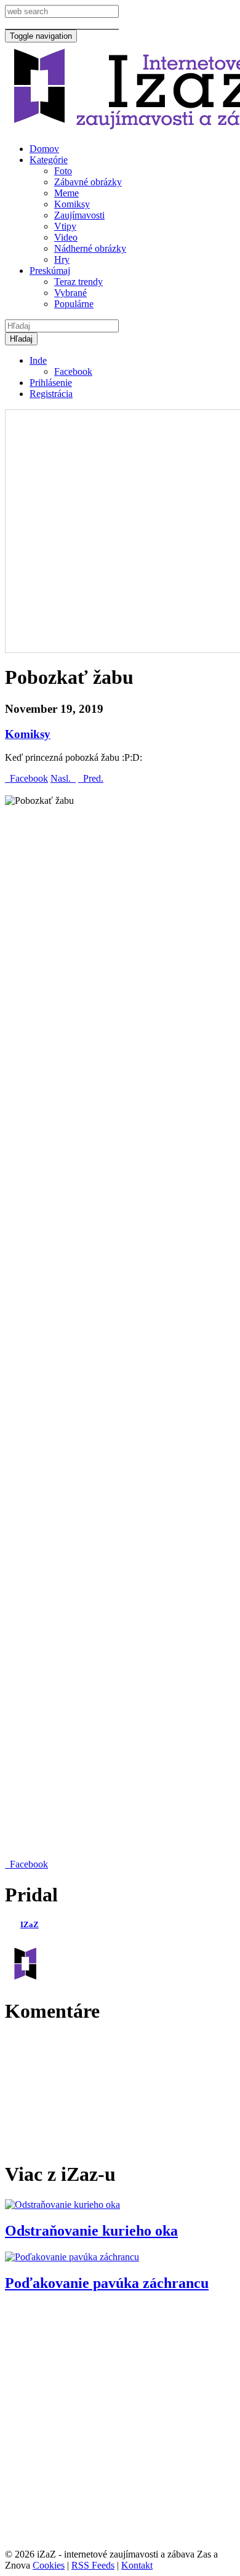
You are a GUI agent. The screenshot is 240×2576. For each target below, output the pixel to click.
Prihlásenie (51, 383)
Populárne (74, 304)
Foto (63, 171)
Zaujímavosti (79, 215)
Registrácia (51, 394)
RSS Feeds (93, 2565)
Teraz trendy (78, 282)
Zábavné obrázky (88, 182)
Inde (38, 360)
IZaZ (30, 1924)
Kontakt (137, 2565)
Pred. (91, 778)
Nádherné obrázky (90, 248)
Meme (66, 193)
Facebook (73, 371)
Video (66, 237)
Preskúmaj (50, 271)
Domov (44, 149)
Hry (62, 259)
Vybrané (70, 293)
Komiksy (72, 204)
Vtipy (65, 226)
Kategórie (49, 160)
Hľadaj (21, 339)
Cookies (49, 2565)
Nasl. (63, 778)
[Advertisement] (120, 530)
